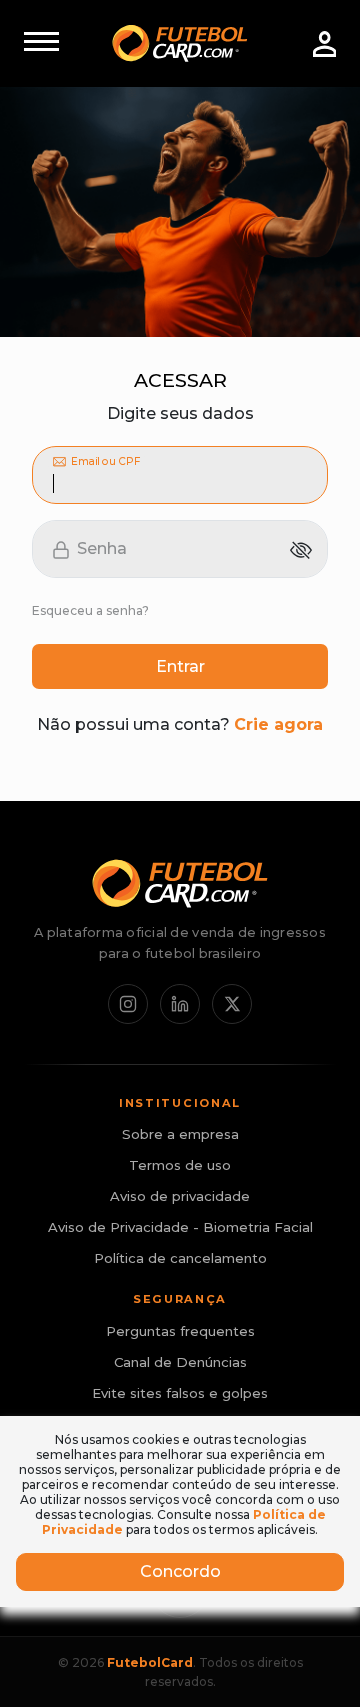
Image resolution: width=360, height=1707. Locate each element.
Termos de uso (180, 1165)
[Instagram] (128, 1004)
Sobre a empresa (180, 1134)
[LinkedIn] (180, 1004)
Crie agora (278, 724)
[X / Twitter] (232, 1004)
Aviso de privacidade (180, 1196)
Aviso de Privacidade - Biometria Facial (180, 1227)
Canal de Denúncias (180, 1362)
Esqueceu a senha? (90, 610)
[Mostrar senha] (301, 549)
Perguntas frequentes (180, 1331)
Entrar (180, 666)
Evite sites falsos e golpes (180, 1393)
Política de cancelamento (180, 1258)
